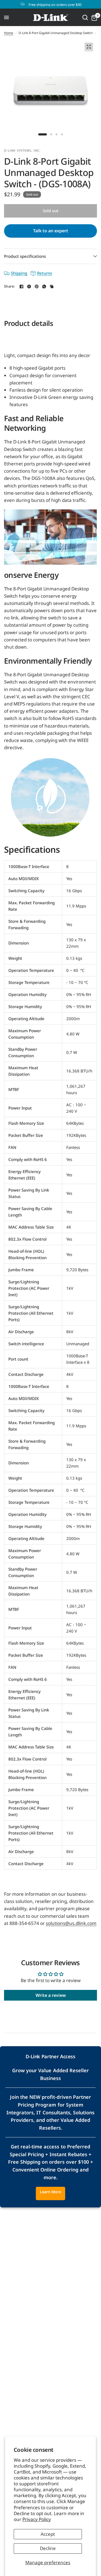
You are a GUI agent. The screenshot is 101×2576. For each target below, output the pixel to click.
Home (9, 33)
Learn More (50, 2192)
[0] (93, 17)
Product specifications (25, 256)
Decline (48, 2548)
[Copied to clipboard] (52, 286)
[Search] (85, 17)
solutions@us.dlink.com (71, 1923)
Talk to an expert (51, 231)
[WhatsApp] (44, 286)
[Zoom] (89, 47)
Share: (10, 286)
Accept (48, 2534)
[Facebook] (22, 286)
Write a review (51, 1995)
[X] (29, 286)
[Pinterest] (37, 286)
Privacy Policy (37, 2519)
